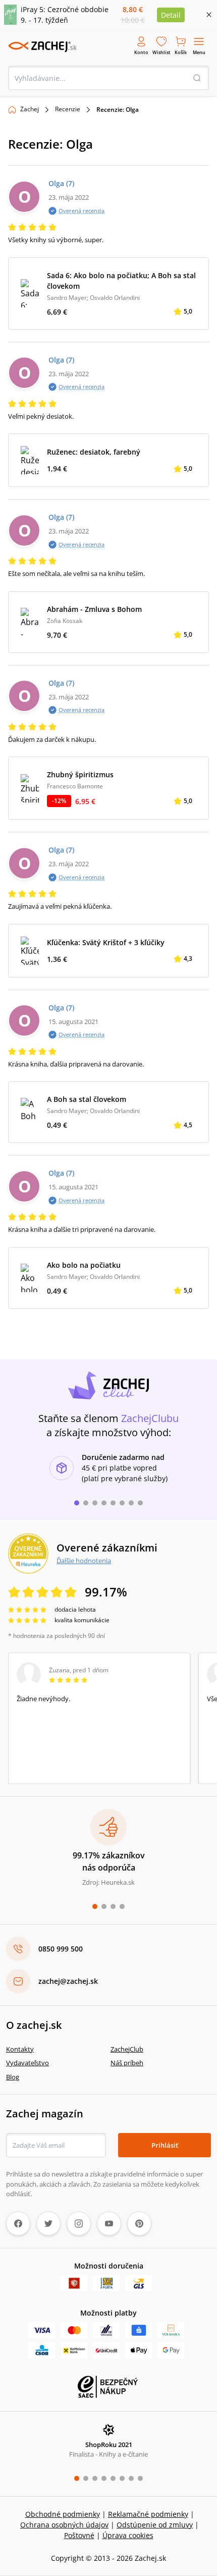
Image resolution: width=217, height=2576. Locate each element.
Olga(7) (61, 183)
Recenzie (68, 109)
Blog (13, 2077)
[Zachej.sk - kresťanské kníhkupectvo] (42, 47)
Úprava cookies (128, 2535)
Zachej (30, 109)
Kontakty (20, 2049)
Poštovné (79, 2535)
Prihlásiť (165, 2145)
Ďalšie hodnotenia (84, 1561)
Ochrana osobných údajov (64, 2525)
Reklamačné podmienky (148, 2514)
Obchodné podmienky (63, 2514)
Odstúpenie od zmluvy (155, 2525)
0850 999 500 (61, 1949)
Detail (171, 15)
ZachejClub (127, 2049)
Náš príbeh (127, 2063)
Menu (199, 52)
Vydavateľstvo (28, 2063)
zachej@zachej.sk (68, 1981)
